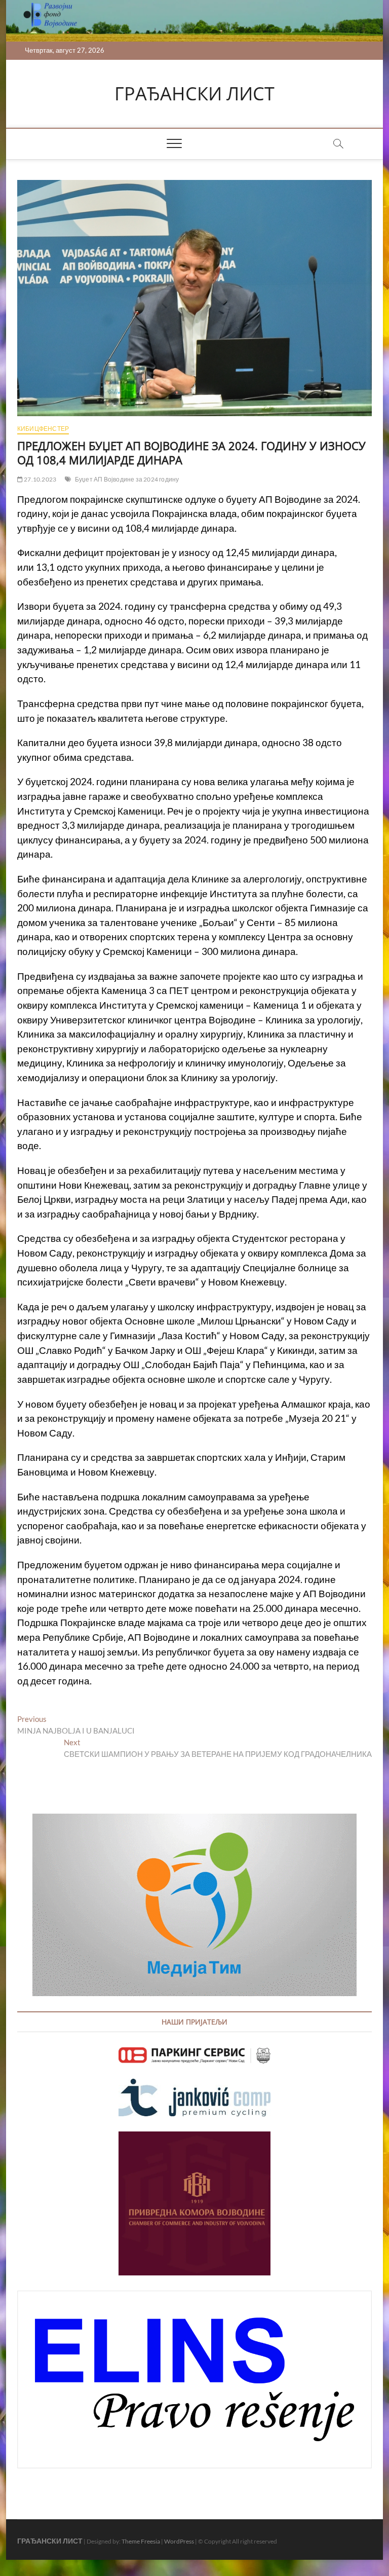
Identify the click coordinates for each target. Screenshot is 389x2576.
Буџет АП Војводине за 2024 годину (127, 479)
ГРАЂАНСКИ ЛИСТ (194, 94)
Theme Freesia (141, 2541)
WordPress (179, 2541)
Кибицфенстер (43, 429)
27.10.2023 (40, 479)
